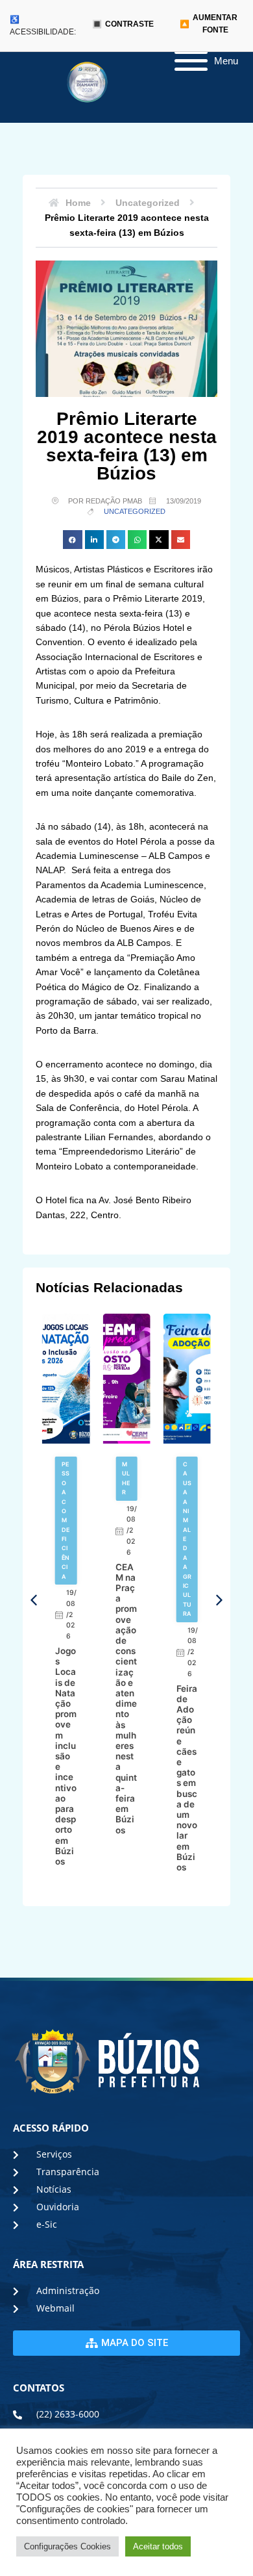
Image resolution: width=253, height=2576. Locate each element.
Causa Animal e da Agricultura (187, 1539)
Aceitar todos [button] (158, 2546)
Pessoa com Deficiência (66, 1520)
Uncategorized (135, 511)
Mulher (126, 1478)
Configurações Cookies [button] (67, 2546)
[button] (72, 540)
